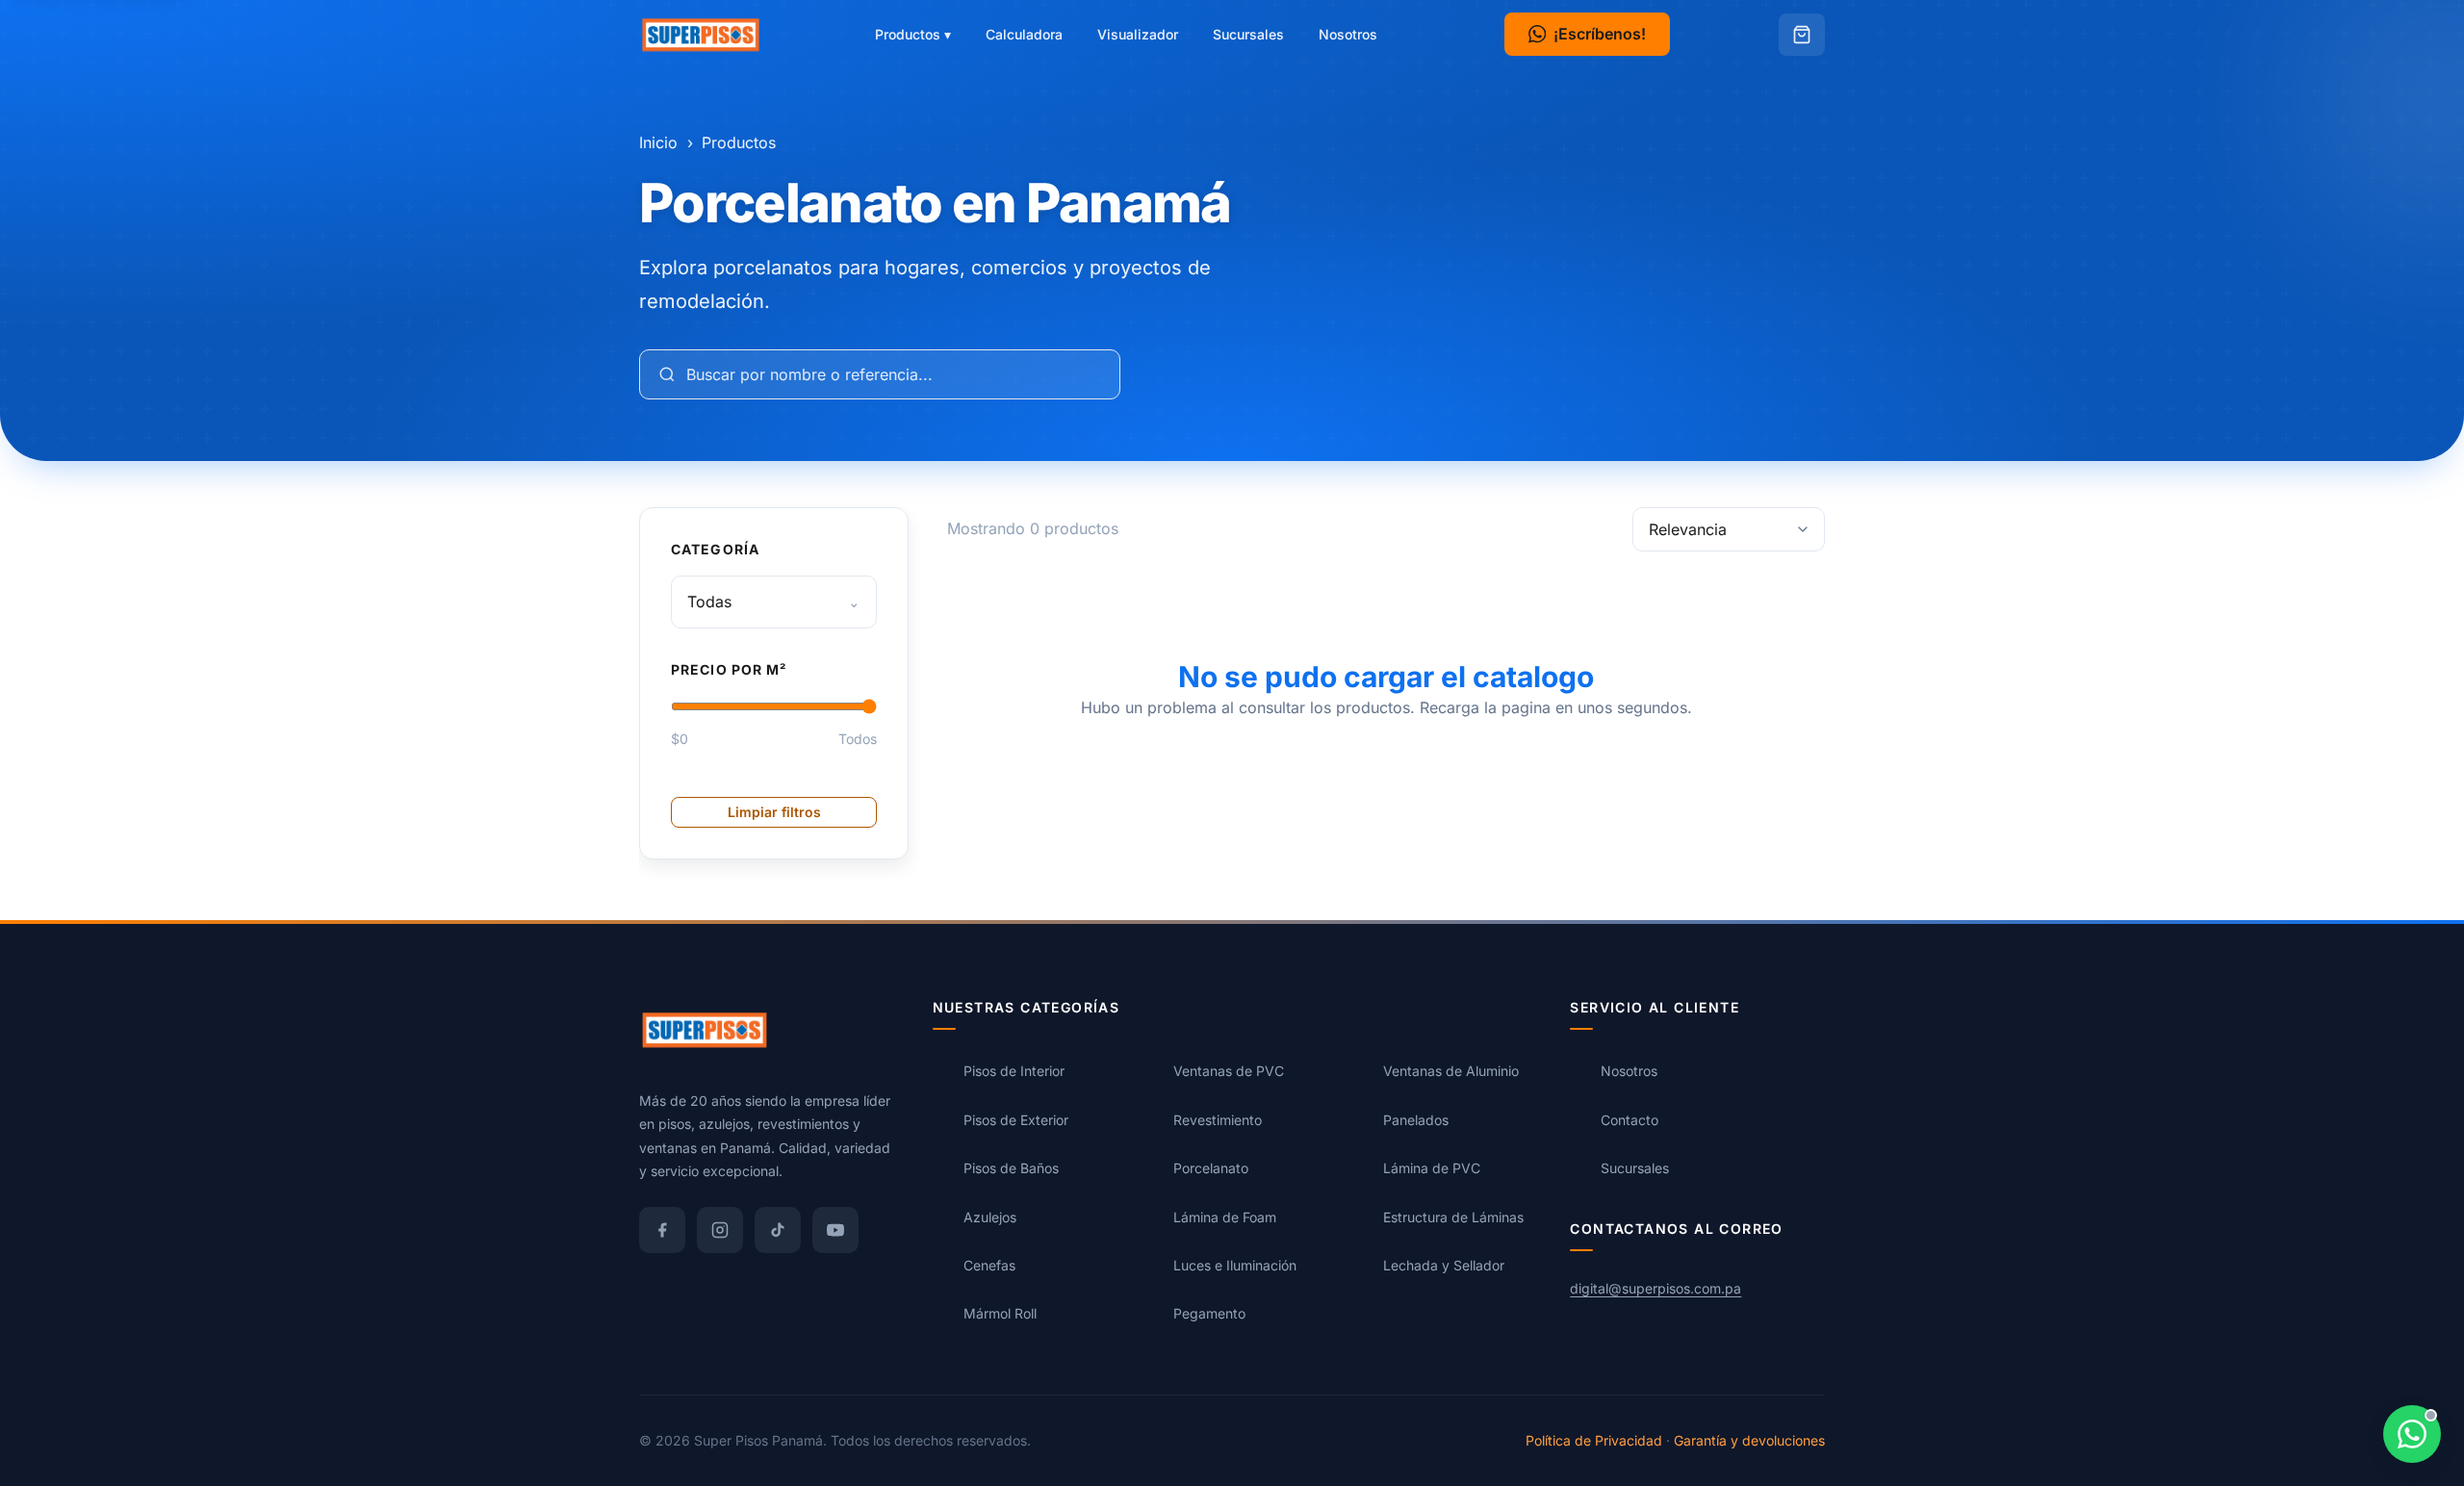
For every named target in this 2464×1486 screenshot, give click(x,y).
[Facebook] (662, 1230)
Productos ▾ (913, 34)
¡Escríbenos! (1600, 34)
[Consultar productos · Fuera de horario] (2412, 1434)
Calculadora (1024, 34)
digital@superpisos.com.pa (1655, 1288)
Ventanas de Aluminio (1451, 1072)
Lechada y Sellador (1444, 1265)
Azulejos (990, 1217)
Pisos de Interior (1014, 1072)
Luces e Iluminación (1235, 1265)
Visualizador (1138, 34)
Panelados (1416, 1120)
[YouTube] (835, 1230)
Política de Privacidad (1594, 1440)
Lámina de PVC (1432, 1169)
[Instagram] (720, 1230)
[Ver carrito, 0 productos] (1802, 35)
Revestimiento (1218, 1120)
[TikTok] (778, 1230)
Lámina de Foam (1225, 1217)
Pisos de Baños (1011, 1169)
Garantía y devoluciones (1749, 1440)
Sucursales (1248, 34)
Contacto (1630, 1120)
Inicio (658, 142)
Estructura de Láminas (1453, 1217)
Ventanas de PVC (1229, 1072)
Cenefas (989, 1265)
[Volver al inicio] (701, 35)
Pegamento (1209, 1314)
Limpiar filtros (774, 811)
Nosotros (1348, 34)
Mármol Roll (1000, 1314)
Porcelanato (1211, 1169)
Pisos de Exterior (1016, 1120)
